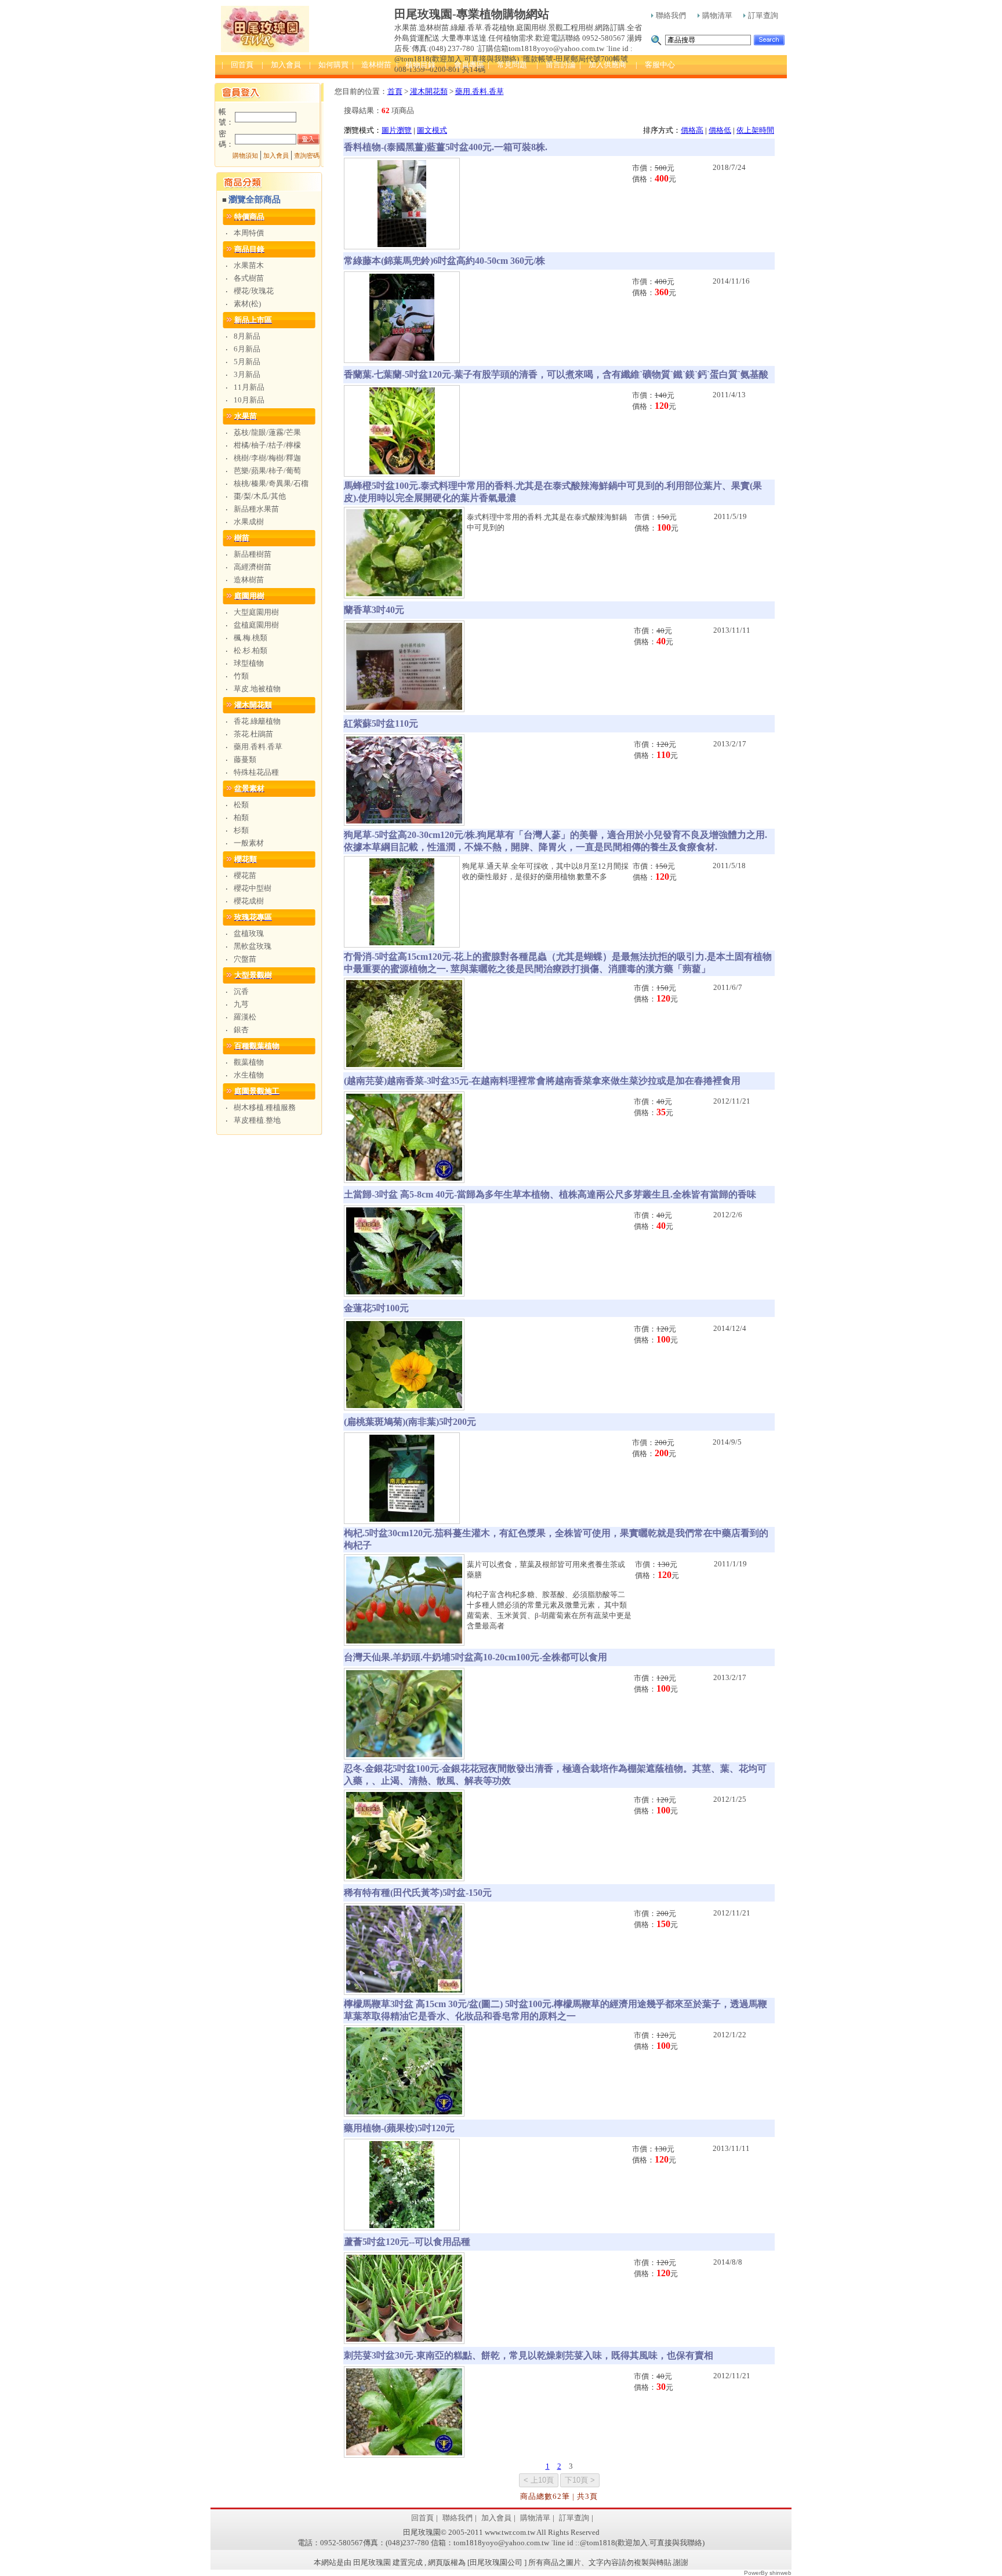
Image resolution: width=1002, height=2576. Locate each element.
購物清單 (717, 15)
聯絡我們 (671, 15)
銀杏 (241, 1030)
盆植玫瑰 (249, 933)
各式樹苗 (249, 278)
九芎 (241, 1004)
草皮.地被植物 (257, 689)
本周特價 (249, 233)
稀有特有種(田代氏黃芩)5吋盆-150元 (418, 1893)
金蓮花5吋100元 (376, 1308)
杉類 (241, 830)
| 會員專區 (464, 65)
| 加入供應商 (603, 65)
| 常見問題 (507, 65)
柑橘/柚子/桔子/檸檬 (267, 445)
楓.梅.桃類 (251, 638)
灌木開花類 (429, 91)
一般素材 (249, 843)
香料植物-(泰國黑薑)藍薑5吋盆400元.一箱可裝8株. (446, 147)
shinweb (780, 2573)
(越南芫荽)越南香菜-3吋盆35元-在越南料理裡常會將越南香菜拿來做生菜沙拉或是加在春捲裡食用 (542, 1081)
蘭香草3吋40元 (374, 610)
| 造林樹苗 (372, 65)
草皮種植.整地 (257, 1120)
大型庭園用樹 (256, 612)
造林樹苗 (249, 580)
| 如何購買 (329, 65)
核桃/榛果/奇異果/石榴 (271, 483)
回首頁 (422, 2518)
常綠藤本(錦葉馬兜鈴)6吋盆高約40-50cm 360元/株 (444, 261)
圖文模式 (432, 130)
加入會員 (276, 156)
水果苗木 (249, 265)
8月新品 (247, 336)
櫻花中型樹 (253, 888)
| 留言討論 (556, 65)
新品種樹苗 (253, 554)
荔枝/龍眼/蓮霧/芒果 (267, 432)
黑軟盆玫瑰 (253, 946)
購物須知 (245, 156)
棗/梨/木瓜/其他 (260, 496)
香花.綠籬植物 (257, 721)
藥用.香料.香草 (258, 747)
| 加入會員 (281, 65)
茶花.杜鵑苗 (253, 734)
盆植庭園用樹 (256, 625)
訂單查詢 (763, 15)
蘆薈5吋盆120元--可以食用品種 (407, 2242)
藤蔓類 (245, 759)
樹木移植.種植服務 (265, 1107)
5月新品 (247, 362)
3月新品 (247, 374)
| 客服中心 (655, 65)
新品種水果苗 (256, 509)
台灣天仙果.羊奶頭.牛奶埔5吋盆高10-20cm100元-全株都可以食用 (475, 1657)
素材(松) (247, 304)
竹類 (241, 676)
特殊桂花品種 (256, 772)
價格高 (692, 130)
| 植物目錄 (416, 65)
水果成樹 (249, 522)
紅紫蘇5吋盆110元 (381, 723)
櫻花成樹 (249, 901)
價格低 (720, 130)
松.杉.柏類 (251, 650)
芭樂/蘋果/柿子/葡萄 (267, 471)
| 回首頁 (237, 65)
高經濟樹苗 (253, 567)
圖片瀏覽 (397, 130)
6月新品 (247, 349)
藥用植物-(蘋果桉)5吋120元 (399, 2128)
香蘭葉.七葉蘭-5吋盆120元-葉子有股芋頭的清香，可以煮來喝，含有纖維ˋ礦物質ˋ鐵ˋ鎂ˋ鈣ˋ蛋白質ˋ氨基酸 (556, 374)
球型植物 (249, 663)
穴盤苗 (245, 959)
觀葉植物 (249, 1062)
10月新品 (249, 400)
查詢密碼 (307, 156)
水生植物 (249, 1075)
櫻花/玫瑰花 (254, 291)
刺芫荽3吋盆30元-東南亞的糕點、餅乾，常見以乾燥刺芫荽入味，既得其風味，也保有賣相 (529, 2355)
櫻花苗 (245, 875)
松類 (241, 805)
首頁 (395, 91)
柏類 (241, 817)
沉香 (241, 991)
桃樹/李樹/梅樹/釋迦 (267, 458)
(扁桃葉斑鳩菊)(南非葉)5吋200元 (410, 1422)
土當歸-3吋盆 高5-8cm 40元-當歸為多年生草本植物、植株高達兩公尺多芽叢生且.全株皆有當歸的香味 (550, 1194)
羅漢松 (245, 1017)
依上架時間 (755, 130)
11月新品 (249, 387)
